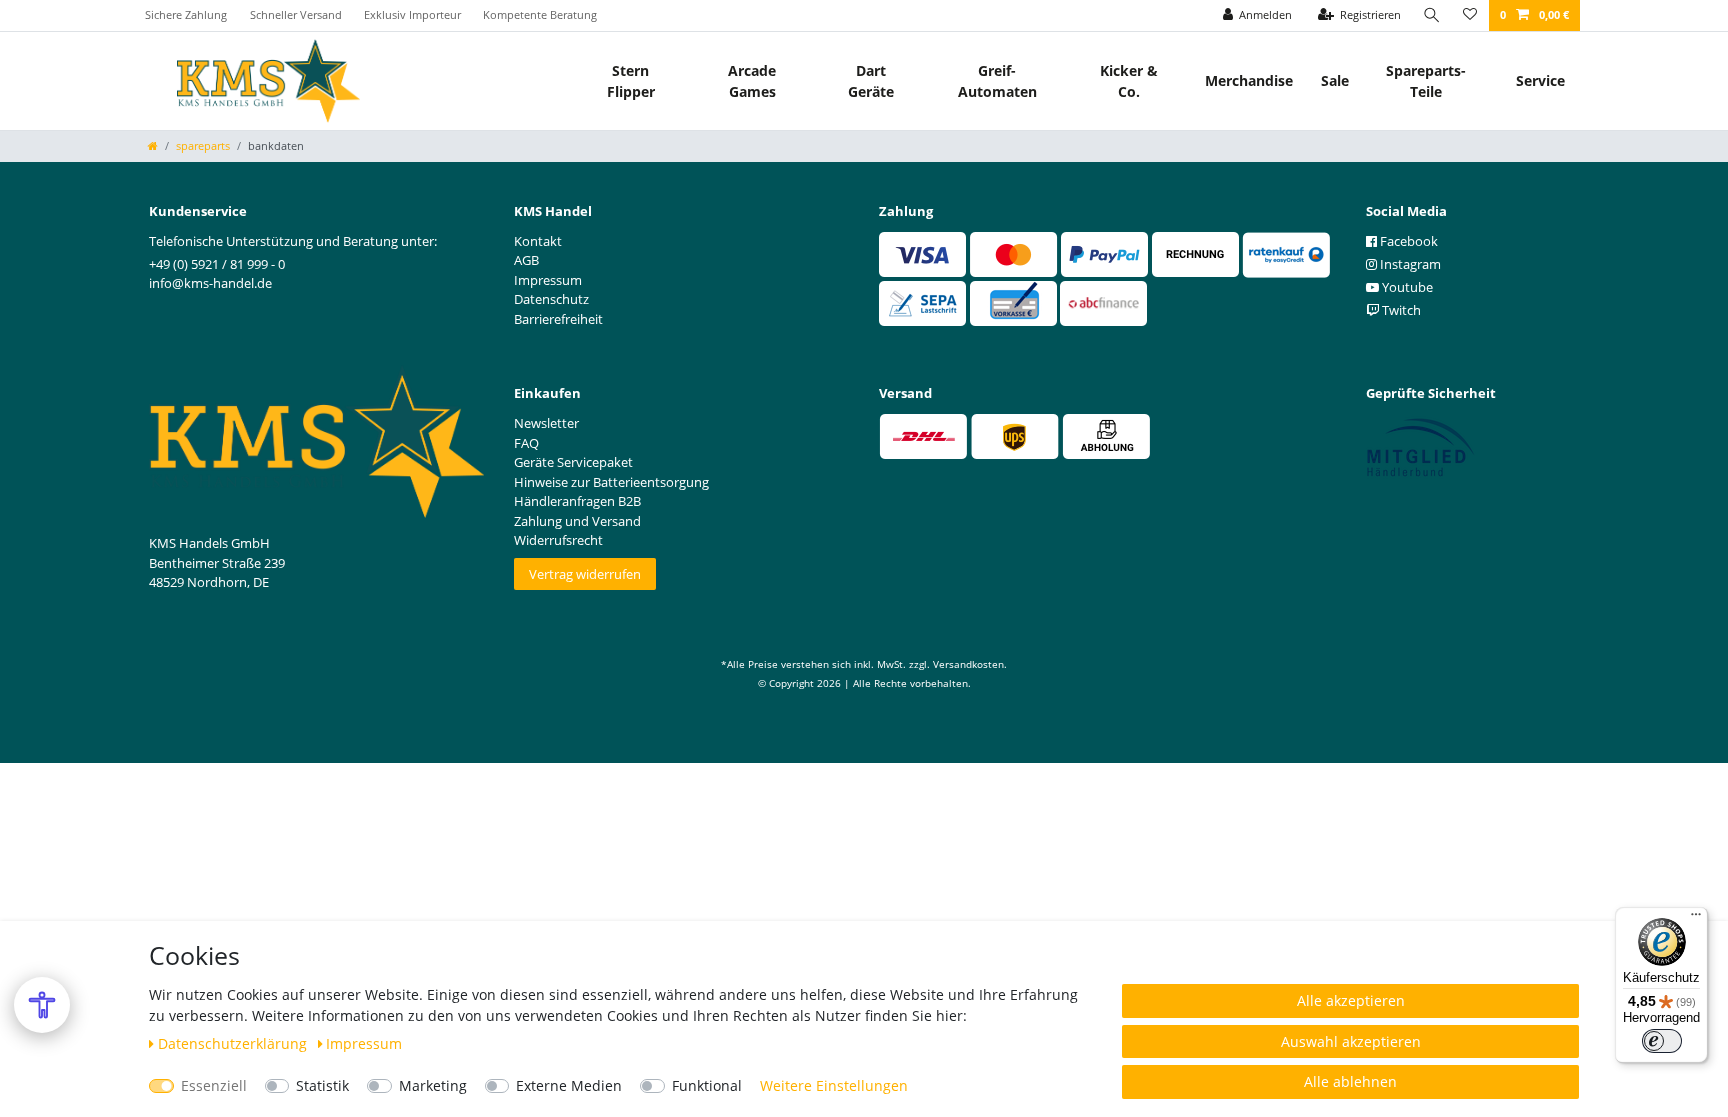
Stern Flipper (631, 81)
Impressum (364, 1043)
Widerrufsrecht (558, 540)
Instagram (1409, 264)
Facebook (1407, 241)
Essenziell (214, 1085)
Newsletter (546, 423)
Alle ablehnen (1350, 1081)
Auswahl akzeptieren (1351, 1041)
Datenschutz (551, 299)
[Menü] (1696, 919)
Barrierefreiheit (558, 319)
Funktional (707, 1085)
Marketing (433, 1085)
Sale (1335, 80)
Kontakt (538, 241)
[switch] (1662, 1041)
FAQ (526, 443)
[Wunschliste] (1470, 15)
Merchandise (1249, 80)
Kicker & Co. (1129, 81)
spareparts (203, 145)
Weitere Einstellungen (834, 1085)
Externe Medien (569, 1085)
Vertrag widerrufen (585, 574)
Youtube (1406, 287)
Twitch (1400, 310)
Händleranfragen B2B (577, 501)
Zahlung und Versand (577, 521)
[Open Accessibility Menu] (42, 1005)
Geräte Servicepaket (573, 462)
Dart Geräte (871, 81)
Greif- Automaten (997, 81)
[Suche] (1432, 15)
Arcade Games (752, 81)
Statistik (322, 1085)
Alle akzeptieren (1351, 1000)
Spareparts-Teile (1426, 81)
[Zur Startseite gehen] (153, 145)
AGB (526, 260)
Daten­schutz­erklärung (234, 1043)
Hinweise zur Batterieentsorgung (611, 482)
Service (1540, 80)
